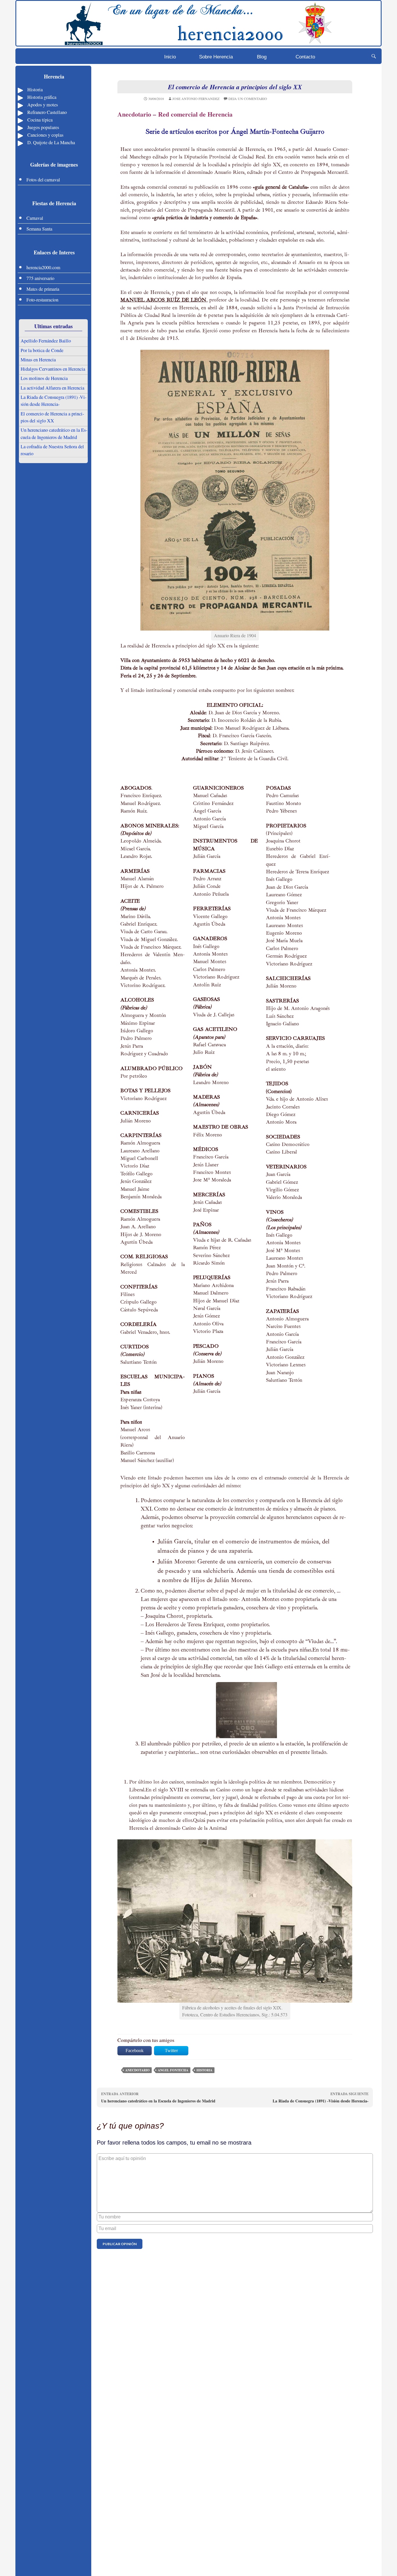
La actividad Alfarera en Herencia (52, 388)
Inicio (170, 57)
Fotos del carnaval (43, 180)
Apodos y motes (43, 105)
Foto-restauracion (42, 300)
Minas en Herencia (38, 360)
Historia (35, 90)
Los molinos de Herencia (44, 378)
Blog (262, 57)
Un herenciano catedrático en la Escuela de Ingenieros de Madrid (158, 2098)
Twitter (171, 2051)
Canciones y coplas (45, 135)
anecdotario (137, 2070)
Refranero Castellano (47, 112)
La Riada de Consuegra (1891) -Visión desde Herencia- (321, 2098)
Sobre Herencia (216, 57)
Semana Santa (39, 229)
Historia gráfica (42, 97)
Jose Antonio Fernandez (196, 99)
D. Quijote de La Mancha (51, 142)
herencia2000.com (43, 267)
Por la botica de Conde (42, 350)
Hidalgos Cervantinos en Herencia (53, 369)
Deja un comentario (248, 99)
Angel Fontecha (173, 2070)
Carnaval (35, 218)
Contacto (305, 57)
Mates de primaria (43, 289)
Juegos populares (43, 127)
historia (204, 2070)
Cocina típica (40, 120)
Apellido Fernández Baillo (46, 341)
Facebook (135, 2051)
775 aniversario (40, 278)
